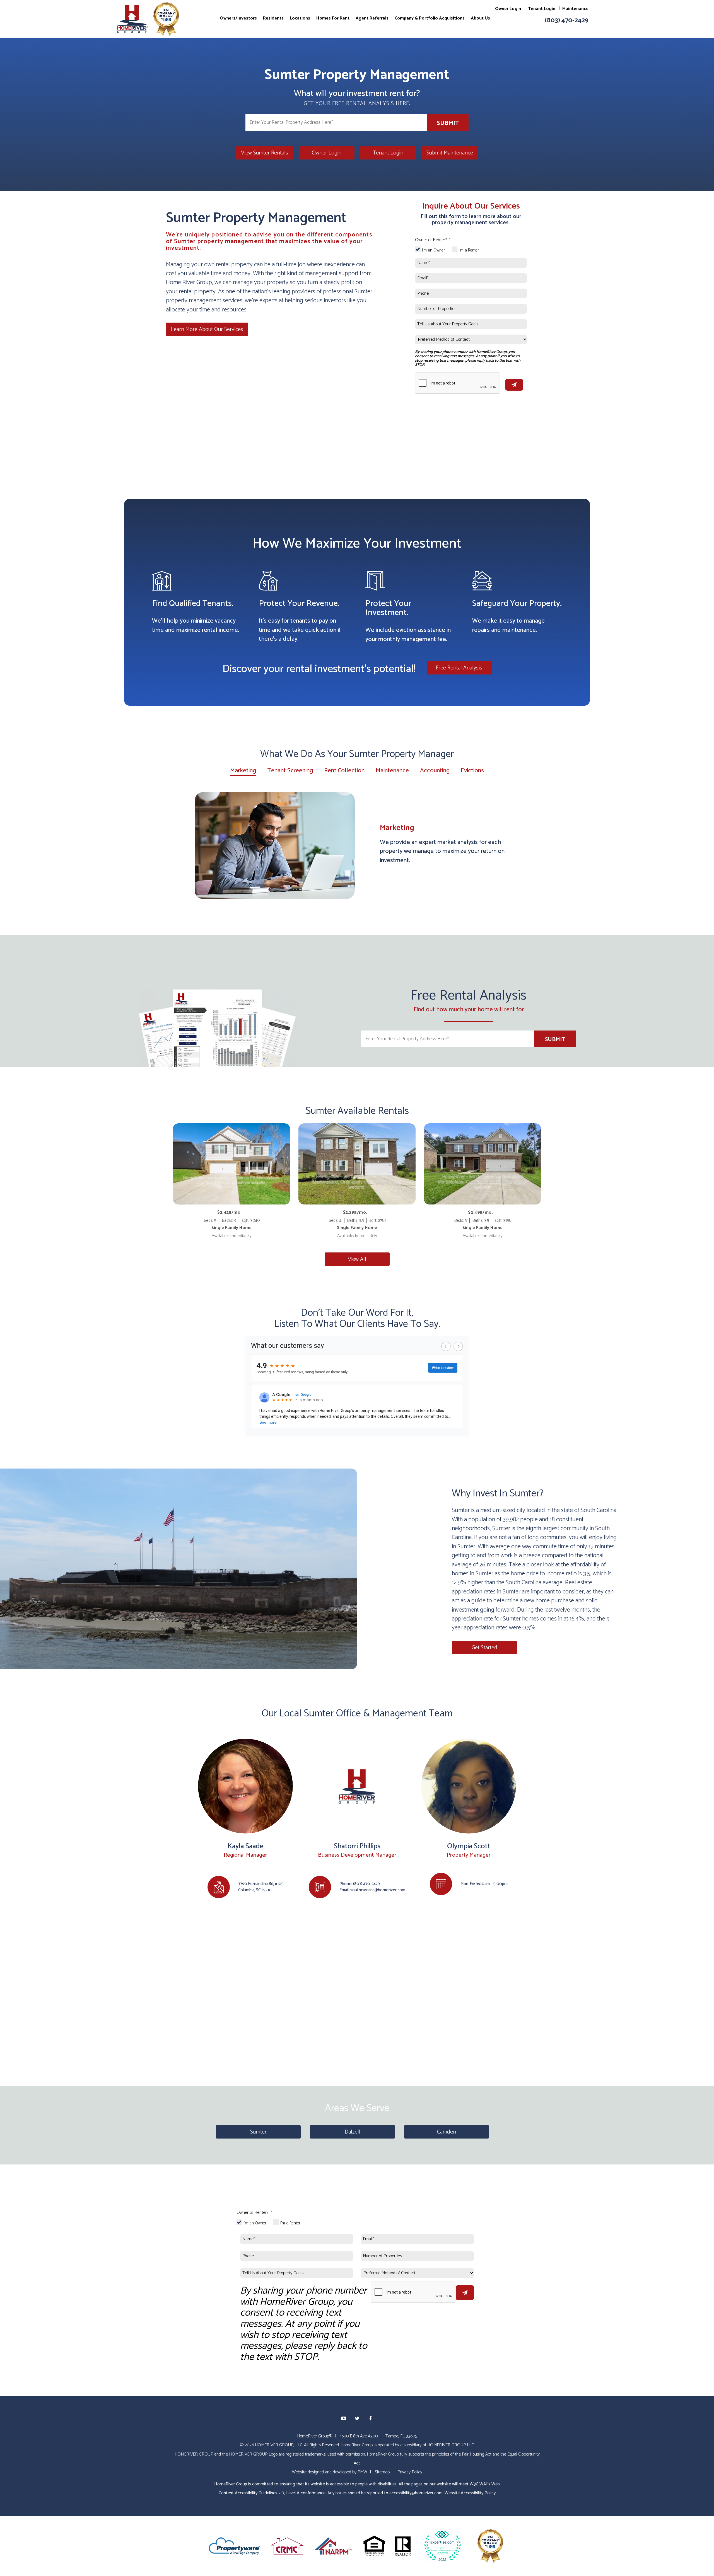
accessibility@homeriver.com (416, 2493)
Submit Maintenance (450, 153)
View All (357, 1259)
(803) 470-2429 (567, 20)
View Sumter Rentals (265, 153)
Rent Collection (344, 771)
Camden (447, 2132)
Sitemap (382, 2472)
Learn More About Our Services (207, 329)
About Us (480, 18)
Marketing (243, 771)
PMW (362, 2472)
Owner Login (508, 9)
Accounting (435, 771)
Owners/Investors (238, 18)
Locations (300, 18)
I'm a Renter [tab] (469, 250)
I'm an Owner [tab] (433, 250)
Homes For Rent (333, 18)
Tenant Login (542, 9)
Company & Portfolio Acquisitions (430, 18)
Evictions (472, 771)
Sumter (258, 2132)
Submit (448, 123)
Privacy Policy (410, 2472)
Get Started (484, 1647)
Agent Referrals (372, 18)
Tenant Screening (290, 771)
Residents (273, 18)
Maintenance (575, 9)
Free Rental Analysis (459, 668)
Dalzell (353, 2132)
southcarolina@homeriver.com (378, 1890)
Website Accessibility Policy (470, 2493)
